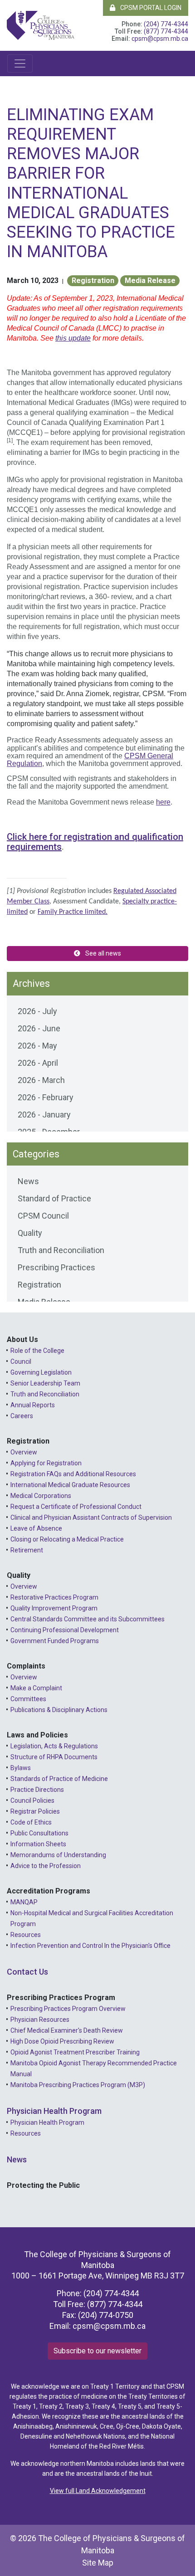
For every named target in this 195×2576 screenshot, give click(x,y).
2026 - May (37, 1046)
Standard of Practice (54, 1198)
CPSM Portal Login (150, 8)
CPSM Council (43, 1216)
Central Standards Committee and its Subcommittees (88, 1619)
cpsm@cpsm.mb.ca (160, 39)
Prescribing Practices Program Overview (68, 2009)
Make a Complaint (36, 1688)
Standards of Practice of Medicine (59, 1779)
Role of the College (37, 1351)
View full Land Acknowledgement (98, 2491)
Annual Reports (33, 1405)
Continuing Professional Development (65, 1630)
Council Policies (32, 1800)
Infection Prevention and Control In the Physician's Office (90, 1946)
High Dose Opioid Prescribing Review (62, 2041)
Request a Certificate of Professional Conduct (76, 1507)
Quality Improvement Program (54, 1608)
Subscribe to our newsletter (97, 2351)
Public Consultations (39, 1833)
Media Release (150, 281)
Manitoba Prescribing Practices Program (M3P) (78, 2085)
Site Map (98, 2563)
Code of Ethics (31, 1822)
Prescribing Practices (56, 1267)
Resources (26, 1935)
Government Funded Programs (55, 1641)
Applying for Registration (46, 1463)
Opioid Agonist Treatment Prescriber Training (75, 2052)
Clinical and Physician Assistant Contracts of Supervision (91, 1517)
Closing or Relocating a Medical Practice (67, 1539)
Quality (30, 1233)
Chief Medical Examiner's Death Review (67, 2030)
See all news (102, 953)
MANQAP (24, 1902)
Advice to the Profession (46, 1866)
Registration (93, 281)
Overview (24, 1452)
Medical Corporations (41, 1496)
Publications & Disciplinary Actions (59, 1710)
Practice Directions (37, 1790)
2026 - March (41, 1080)
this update (73, 338)
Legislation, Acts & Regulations (54, 1746)
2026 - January (44, 1115)
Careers (22, 1416)
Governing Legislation (41, 1372)
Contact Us (27, 1972)
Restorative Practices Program (54, 1597)
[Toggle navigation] (20, 63)
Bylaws (21, 1768)
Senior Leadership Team (45, 1383)
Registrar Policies (35, 1811)
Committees (28, 1699)
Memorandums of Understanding (58, 1855)
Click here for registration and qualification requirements (95, 842)
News (28, 1181)
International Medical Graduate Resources (70, 1485)
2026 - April (38, 1063)
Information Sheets (38, 1844)
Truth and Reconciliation (61, 1250)
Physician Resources (40, 2020)
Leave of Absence (36, 1528)
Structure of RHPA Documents (54, 1757)
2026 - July (37, 1011)
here (163, 802)
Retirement (27, 1550)
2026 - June (39, 1028)
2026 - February (46, 1097)
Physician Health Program (54, 2111)
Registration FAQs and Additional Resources (73, 1474)
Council (21, 1361)
